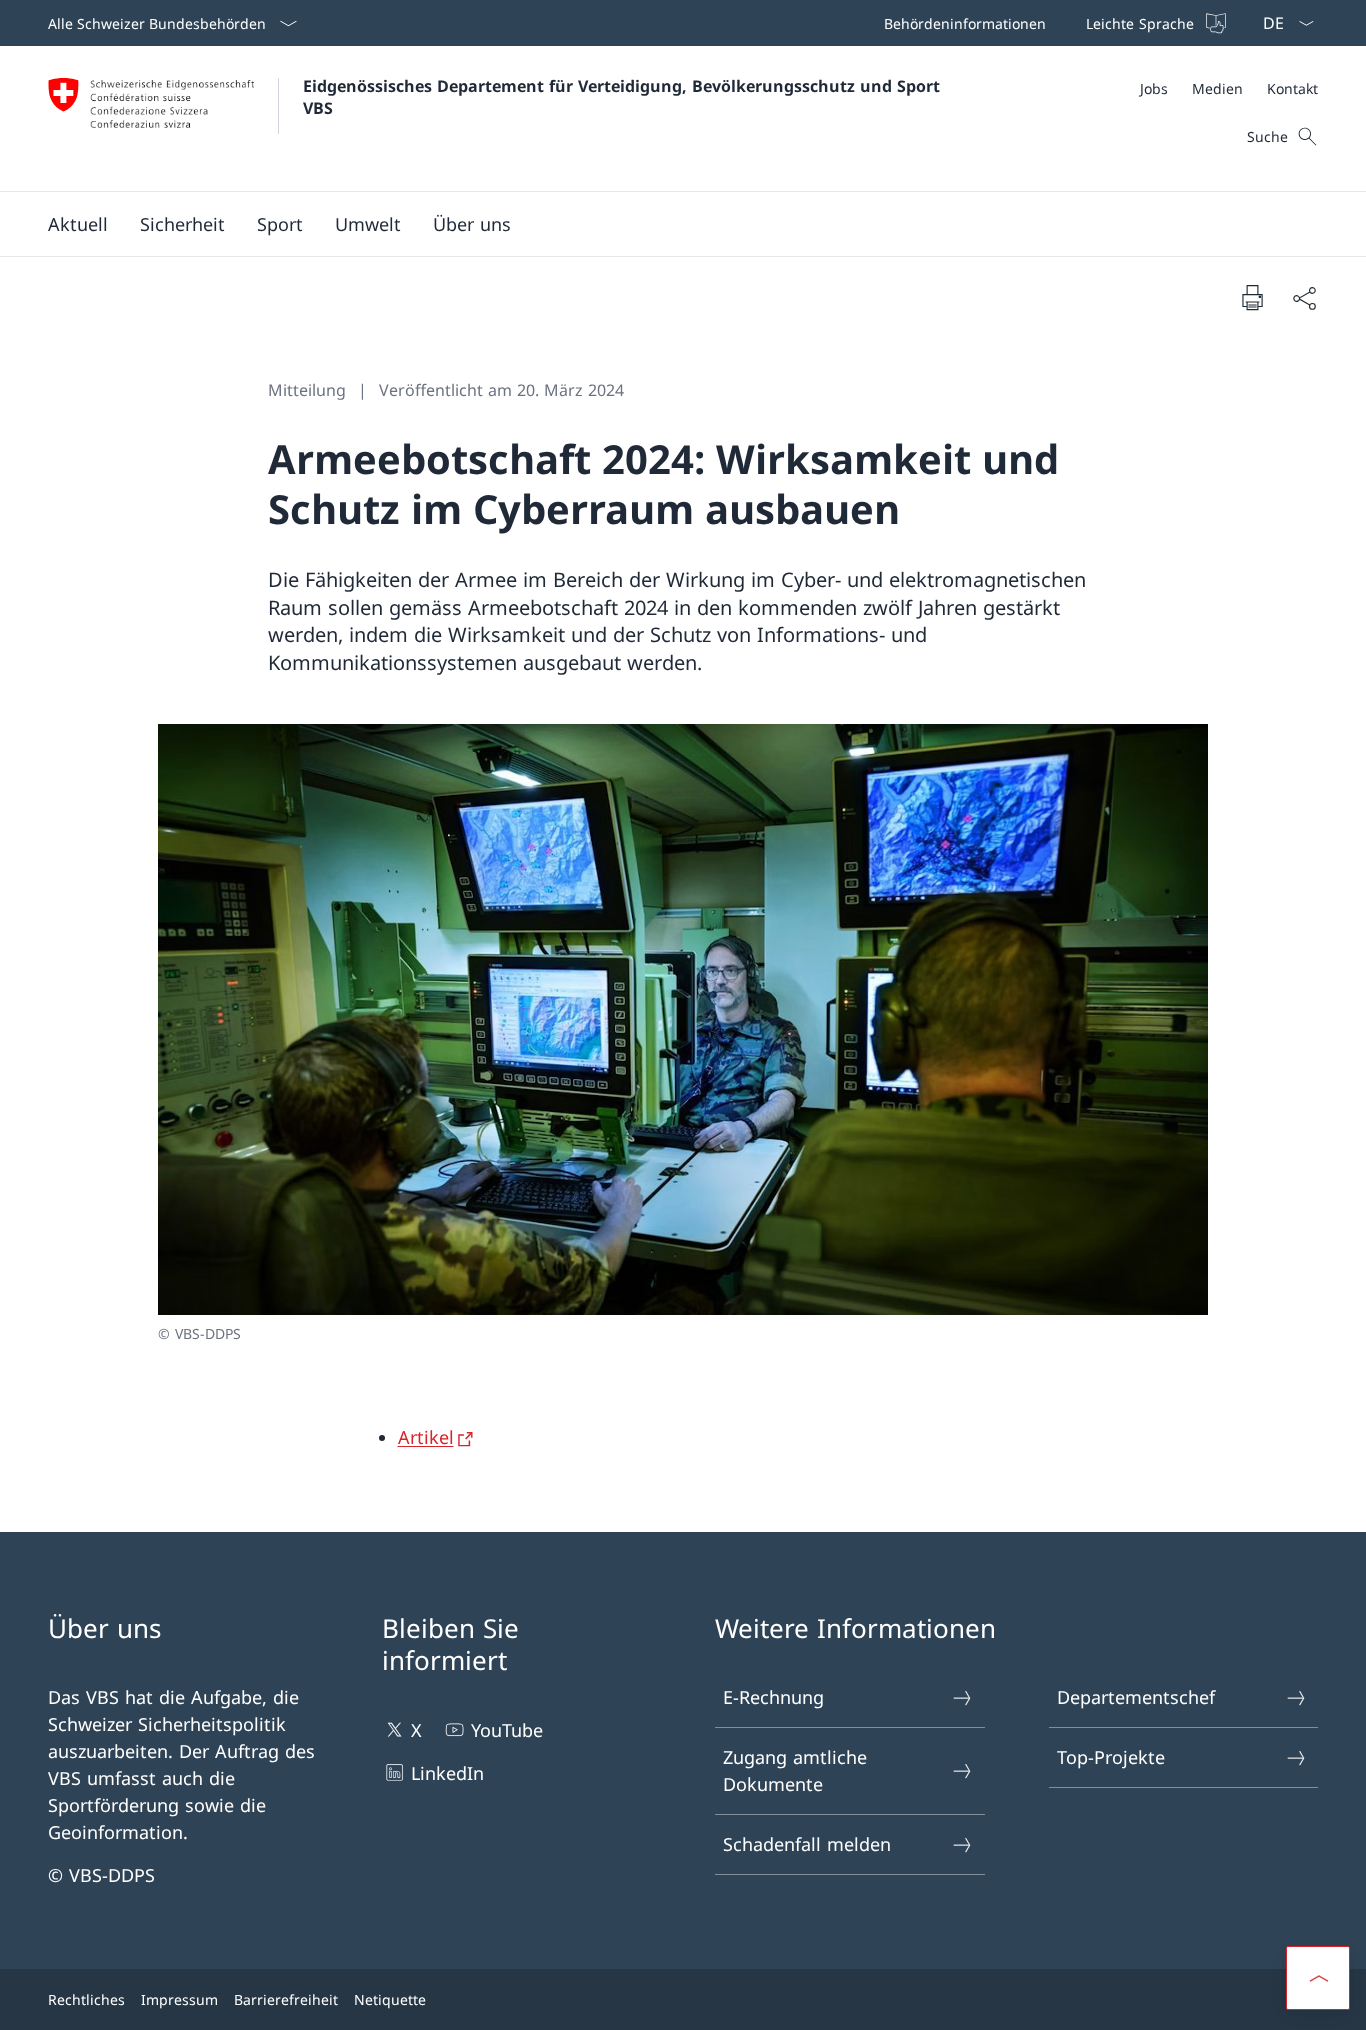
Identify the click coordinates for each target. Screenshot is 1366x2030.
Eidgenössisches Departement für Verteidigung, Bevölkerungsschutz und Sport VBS (624, 97)
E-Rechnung (773, 1697)
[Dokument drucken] (1252, 297)
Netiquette (390, 1999)
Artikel (426, 1437)
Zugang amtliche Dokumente (795, 1770)
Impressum (179, 1999)
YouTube (507, 1730)
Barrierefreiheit (286, 1999)
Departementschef (1136, 1697)
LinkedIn (447, 1773)
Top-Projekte (1111, 1757)
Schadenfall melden (807, 1844)
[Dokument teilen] (1304, 297)
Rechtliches (86, 1999)
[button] (78, 224)
